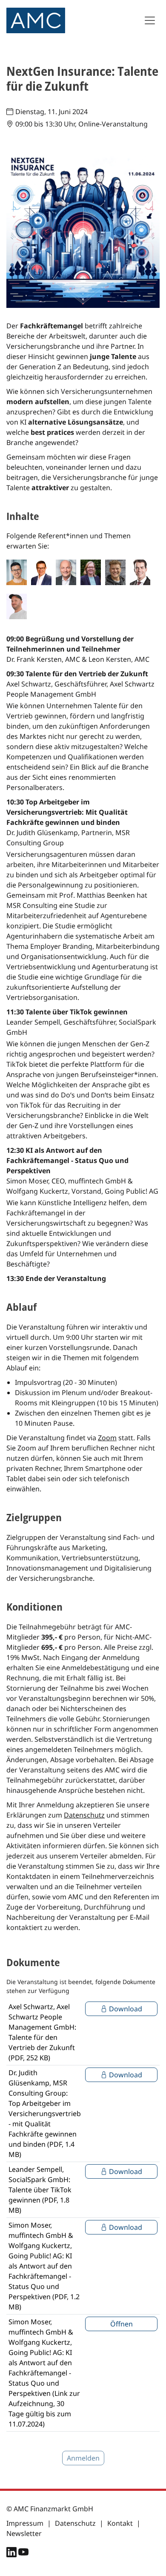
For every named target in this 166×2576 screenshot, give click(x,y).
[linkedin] (12, 2554)
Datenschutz (84, 1815)
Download (125, 2009)
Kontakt (120, 2523)
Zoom (107, 1438)
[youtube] (23, 2554)
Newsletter (24, 2533)
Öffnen (122, 2324)
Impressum (25, 2523)
